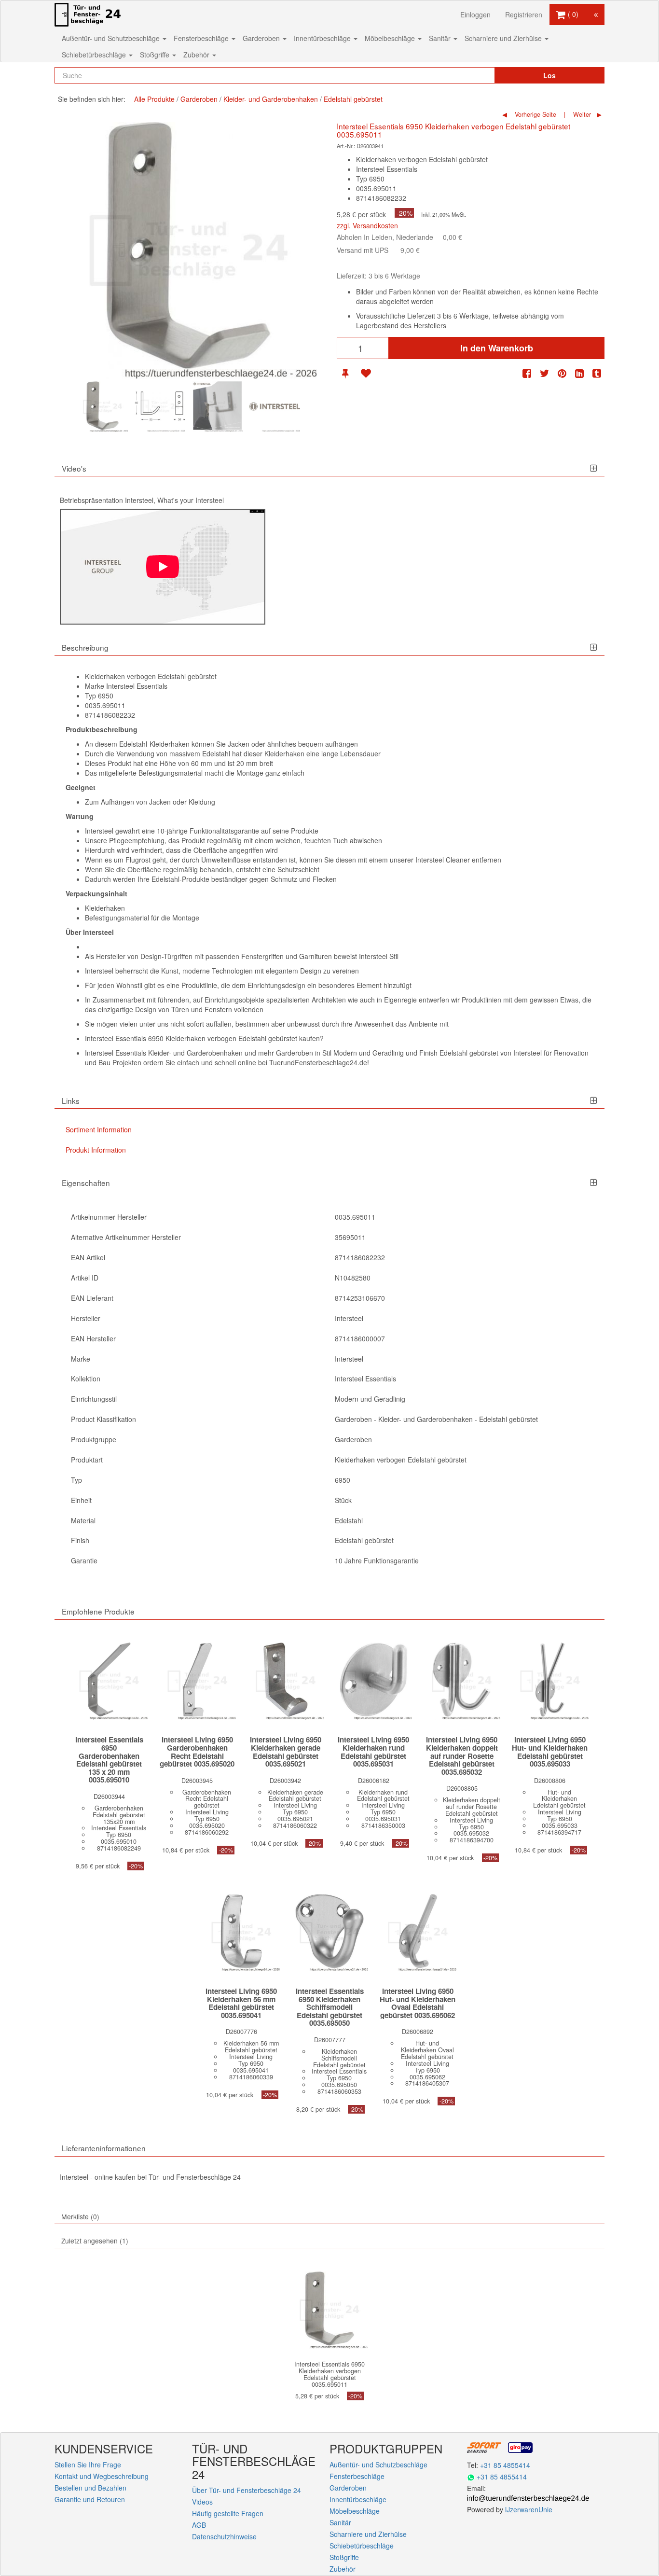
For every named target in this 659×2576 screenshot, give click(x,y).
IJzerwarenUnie (529, 2509)
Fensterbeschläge (202, 38)
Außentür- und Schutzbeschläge (112, 38)
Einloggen (475, 14)
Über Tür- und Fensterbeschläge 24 (247, 2490)
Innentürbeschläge (323, 38)
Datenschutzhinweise (224, 2536)
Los (549, 75)
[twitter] (545, 373)
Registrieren (524, 14)
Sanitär (441, 38)
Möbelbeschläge (391, 38)
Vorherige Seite (535, 114)
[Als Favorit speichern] (366, 373)
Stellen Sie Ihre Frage (88, 2465)
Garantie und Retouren (90, 2499)
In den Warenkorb (497, 348)
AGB (199, 2525)
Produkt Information (96, 1150)
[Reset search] (467, 75)
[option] (103, 407)
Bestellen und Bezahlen (90, 2488)
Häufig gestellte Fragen (228, 2513)
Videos (202, 2502)
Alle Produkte (154, 99)
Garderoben (262, 38)
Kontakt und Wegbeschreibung (102, 2476)
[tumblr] (597, 373)
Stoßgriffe (156, 55)
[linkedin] (579, 373)
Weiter (581, 114)
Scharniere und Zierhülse (504, 38)
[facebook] (527, 373)
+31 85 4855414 (505, 2465)
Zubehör (197, 55)
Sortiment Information (99, 1129)
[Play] (163, 567)
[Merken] (345, 373)
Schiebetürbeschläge (95, 55)
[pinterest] (562, 373)
